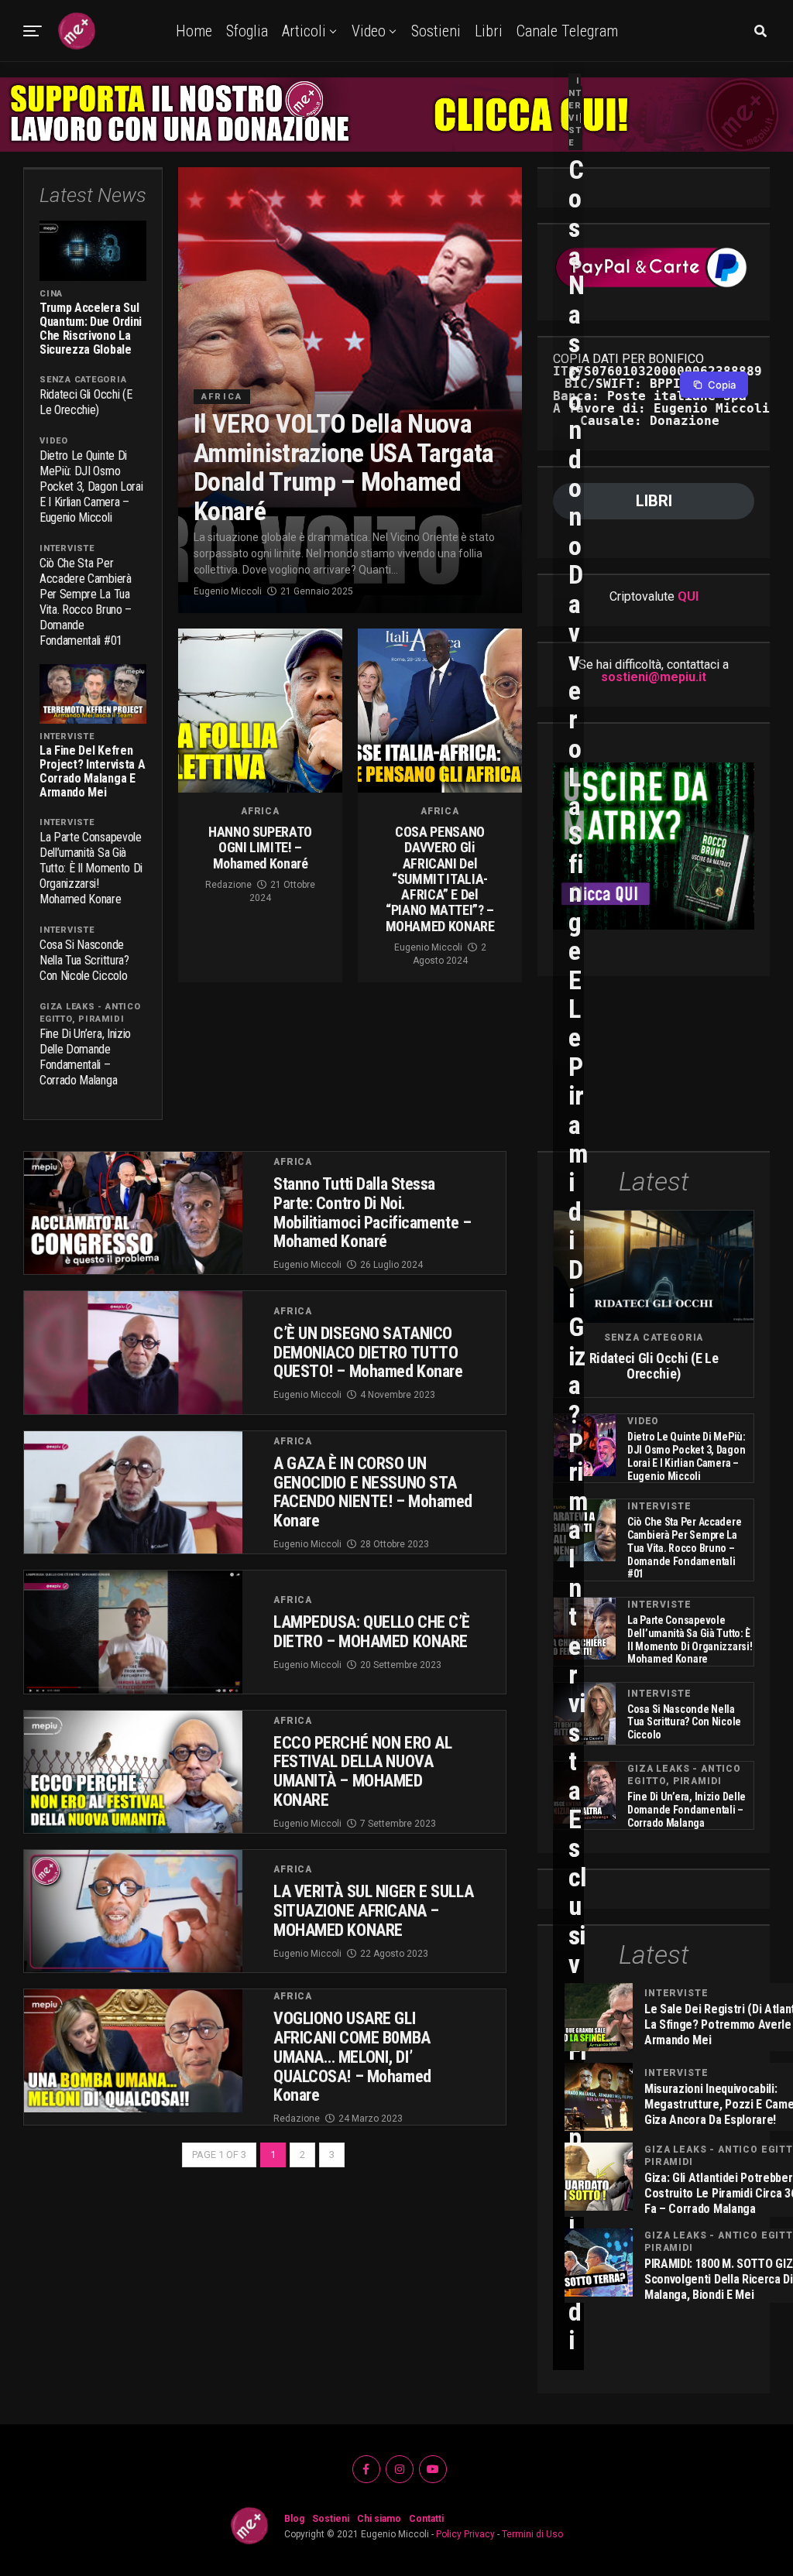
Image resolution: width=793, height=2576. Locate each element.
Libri (489, 31)
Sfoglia (247, 31)
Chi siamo (379, 2519)
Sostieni (436, 31)
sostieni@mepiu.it (654, 677)
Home (194, 31)
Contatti (426, 2519)
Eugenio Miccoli (228, 591)
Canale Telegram (567, 31)
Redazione (228, 885)
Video (369, 31)
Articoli (304, 31)
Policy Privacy (465, 2534)
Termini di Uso (532, 2534)
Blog (294, 2519)
